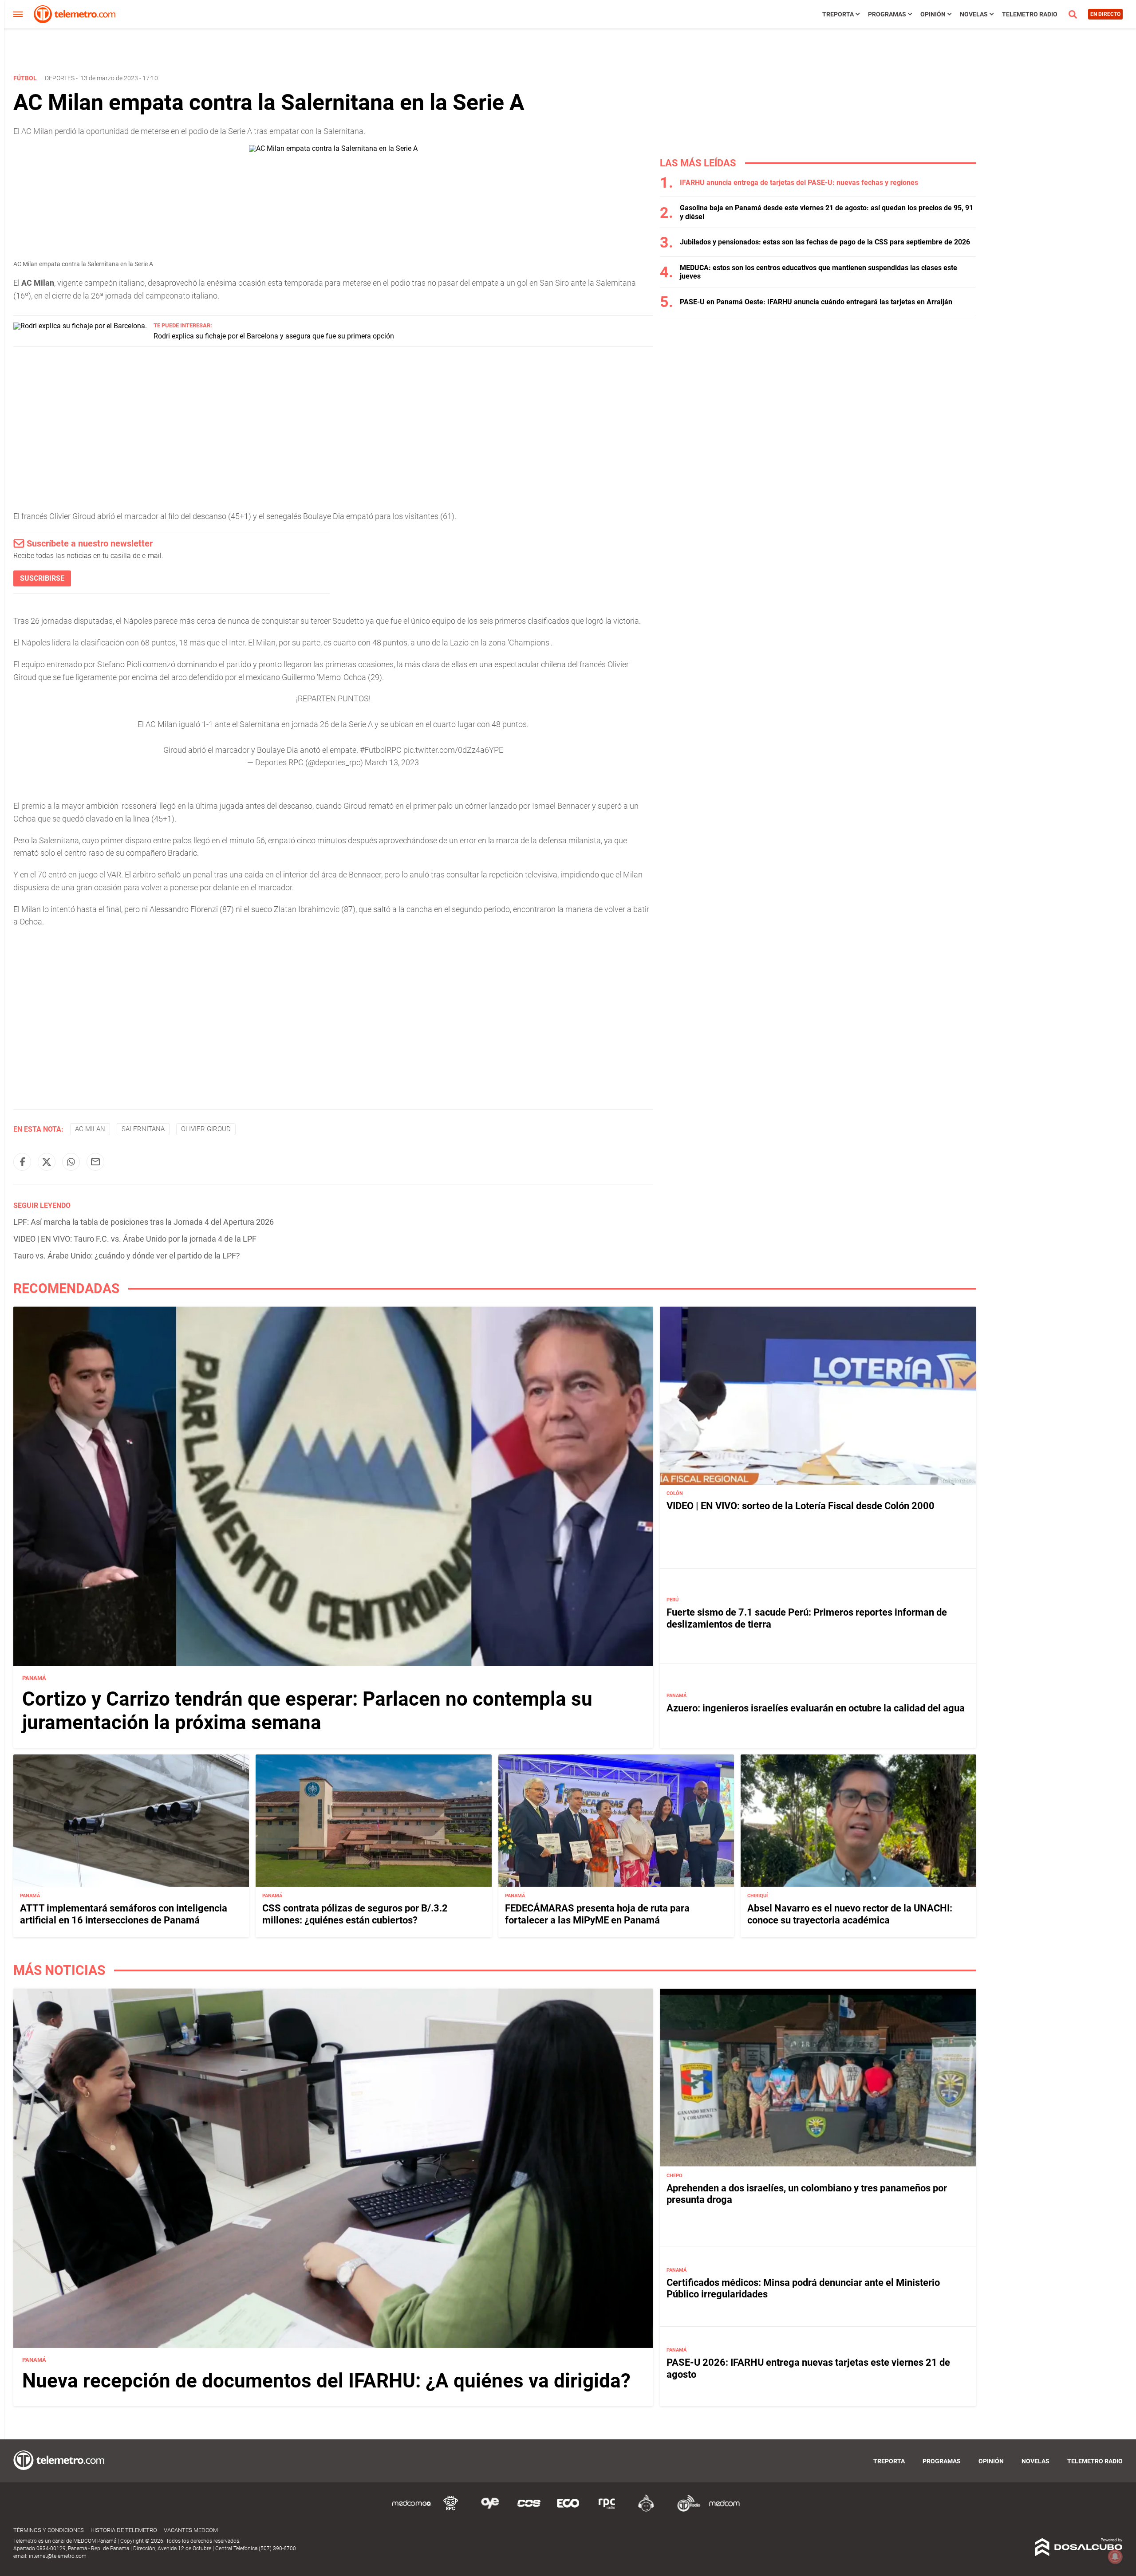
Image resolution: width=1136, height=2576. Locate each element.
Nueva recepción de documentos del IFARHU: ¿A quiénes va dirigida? (326, 2381)
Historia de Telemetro (124, 2530)
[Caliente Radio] (646, 2510)
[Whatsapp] (71, 1162)
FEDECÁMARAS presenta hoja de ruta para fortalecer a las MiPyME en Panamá (597, 1914)
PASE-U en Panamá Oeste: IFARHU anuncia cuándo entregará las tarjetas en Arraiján (816, 302)
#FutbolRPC (381, 750)
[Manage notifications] (1115, 2556)
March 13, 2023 (392, 762)
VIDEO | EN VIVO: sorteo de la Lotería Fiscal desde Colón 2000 (801, 1506)
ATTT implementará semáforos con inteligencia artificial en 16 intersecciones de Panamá (124, 1914)
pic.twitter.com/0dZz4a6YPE (453, 750)
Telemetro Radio (1030, 14)
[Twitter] (47, 1162)
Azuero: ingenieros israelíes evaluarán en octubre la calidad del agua (816, 1708)
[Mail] (95, 1162)
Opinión (933, 14)
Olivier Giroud (206, 1129)
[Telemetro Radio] (685, 2510)
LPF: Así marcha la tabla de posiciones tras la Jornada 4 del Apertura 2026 (144, 1222)
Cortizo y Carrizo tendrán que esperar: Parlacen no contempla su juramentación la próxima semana (307, 1711)
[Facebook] (22, 1162)
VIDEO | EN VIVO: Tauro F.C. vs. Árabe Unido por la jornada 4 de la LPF (135, 1239)
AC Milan (90, 1129)
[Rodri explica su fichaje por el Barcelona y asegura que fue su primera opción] (80, 326)
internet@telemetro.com (58, 2556)
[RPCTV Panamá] (451, 2510)
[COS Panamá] (529, 2510)
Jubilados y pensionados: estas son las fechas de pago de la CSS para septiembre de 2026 (825, 242)
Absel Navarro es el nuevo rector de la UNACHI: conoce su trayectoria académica (850, 1914)
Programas (887, 14)
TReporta (838, 14)
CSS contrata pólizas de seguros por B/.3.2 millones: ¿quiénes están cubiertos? (355, 1914)
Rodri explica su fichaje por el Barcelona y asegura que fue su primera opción (274, 336)
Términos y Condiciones (49, 2530)
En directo (1105, 14)
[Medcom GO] (412, 2510)
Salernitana (143, 1129)
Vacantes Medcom (191, 2530)
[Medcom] (724, 2510)
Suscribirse (42, 578)
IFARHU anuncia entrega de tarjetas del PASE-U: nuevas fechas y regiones (799, 183)
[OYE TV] (490, 2510)
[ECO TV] (568, 2510)
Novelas (974, 14)
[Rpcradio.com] (607, 2510)
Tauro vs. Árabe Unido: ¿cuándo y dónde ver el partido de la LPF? (127, 1256)
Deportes (60, 78)
